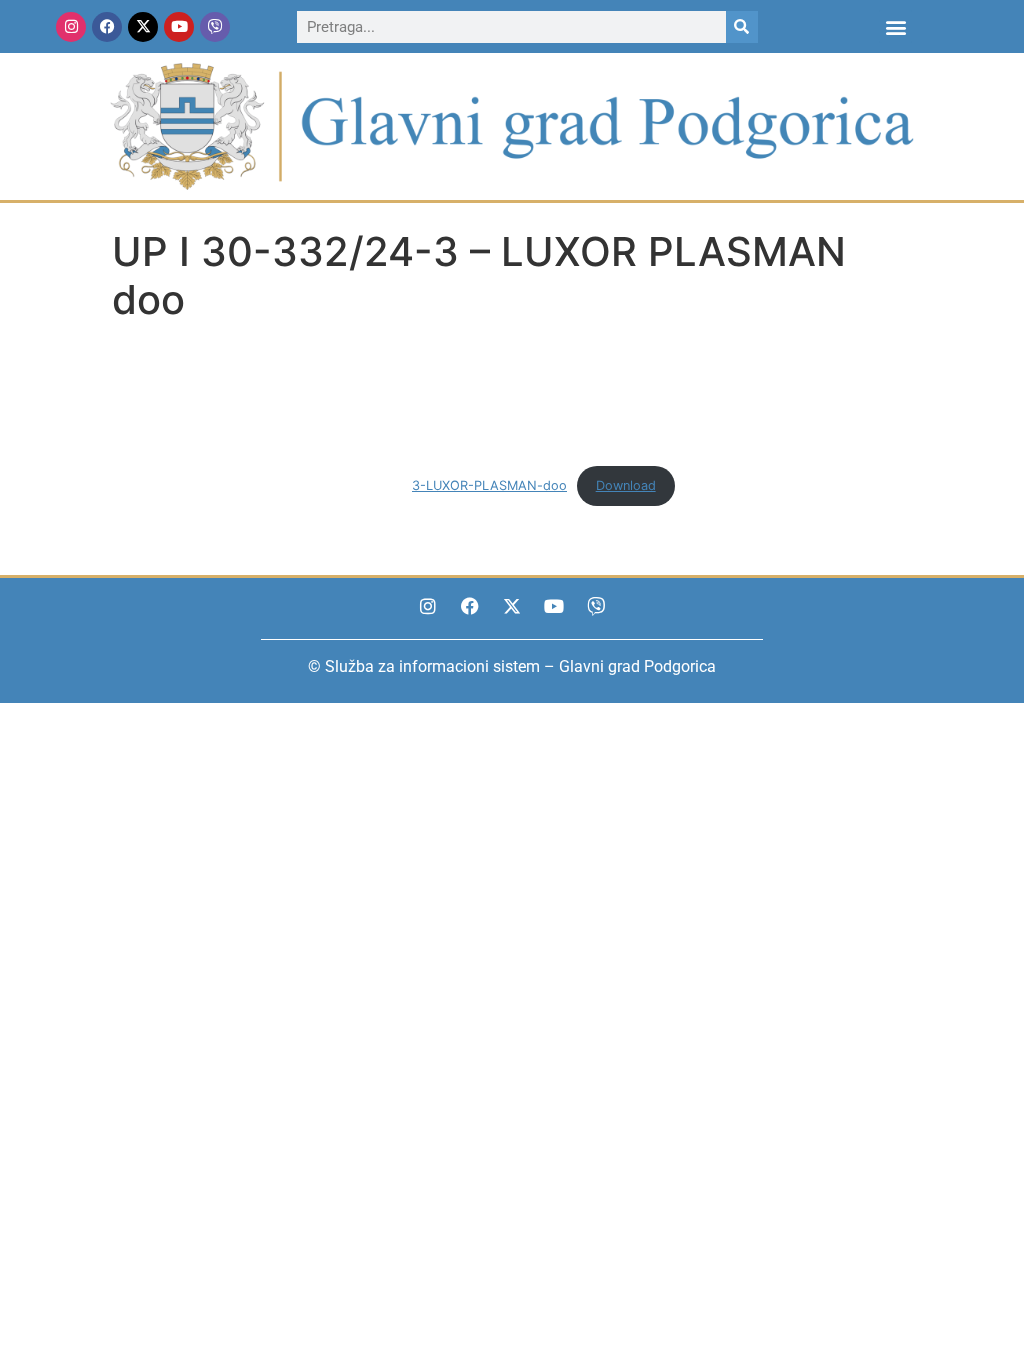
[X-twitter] (143, 27)
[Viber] (215, 27)
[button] (895, 26)
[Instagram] (71, 27)
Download (626, 485)
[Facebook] (107, 27)
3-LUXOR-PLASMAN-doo (489, 485)
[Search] (742, 27)
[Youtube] (179, 27)
